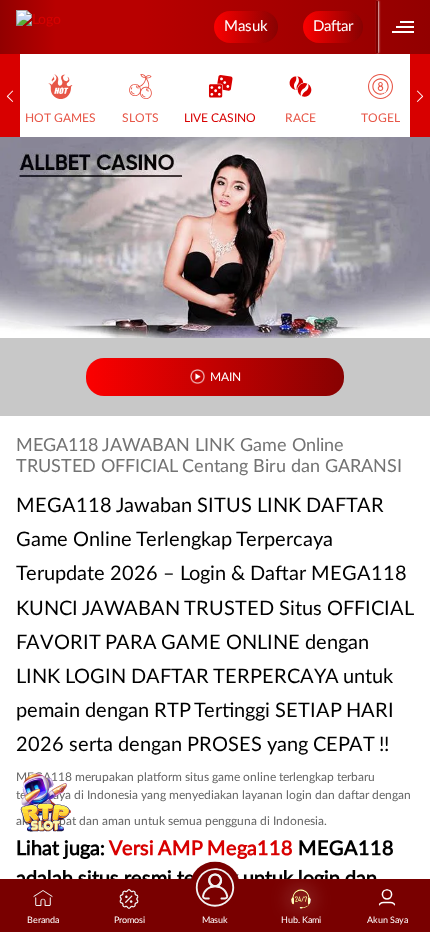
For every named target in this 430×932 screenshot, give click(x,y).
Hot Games (60, 118)
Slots (140, 118)
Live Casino (220, 118)
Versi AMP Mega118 (201, 849)
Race (300, 118)
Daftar (333, 26)
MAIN (225, 377)
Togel (380, 118)
